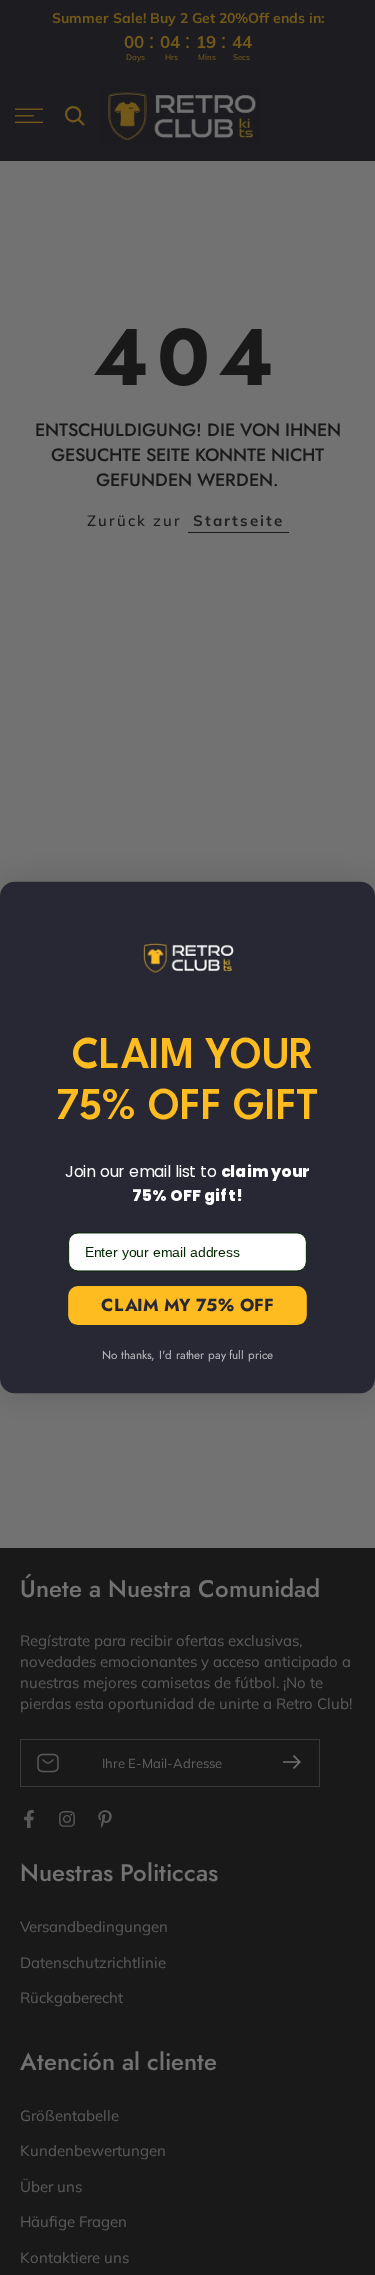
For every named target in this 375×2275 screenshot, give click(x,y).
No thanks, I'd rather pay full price (187, 1356)
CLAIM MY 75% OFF (187, 1305)
